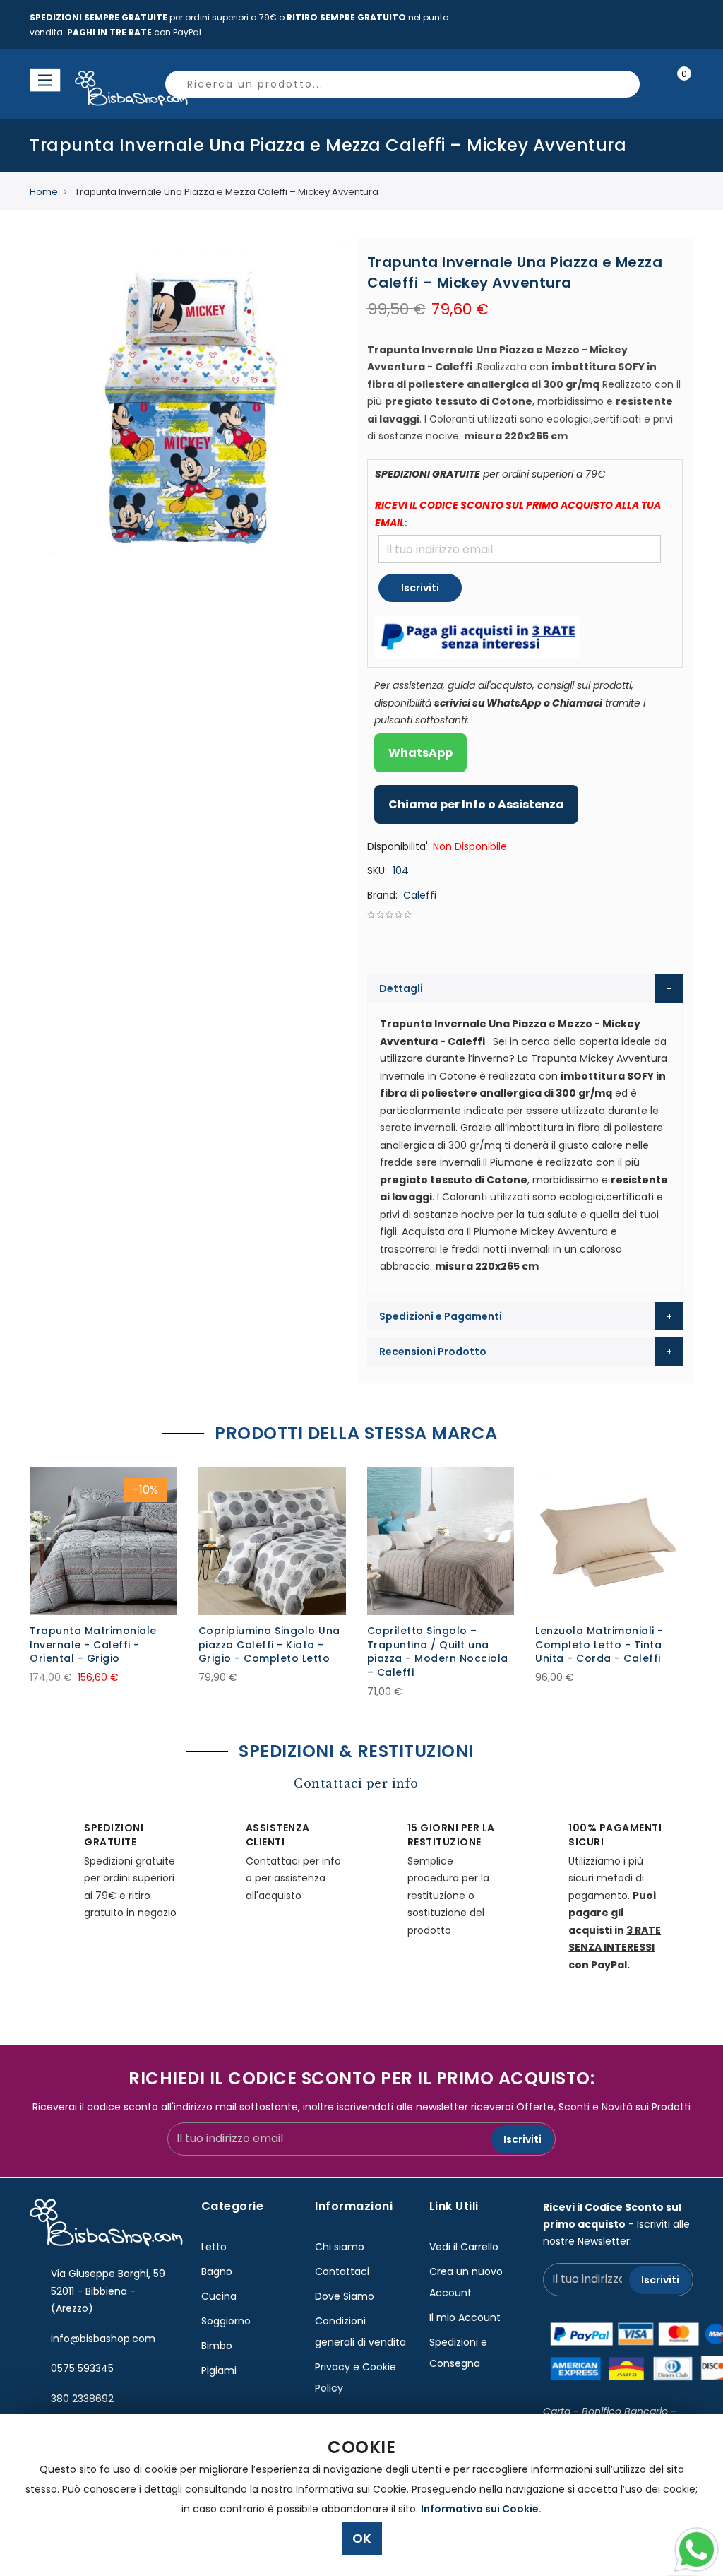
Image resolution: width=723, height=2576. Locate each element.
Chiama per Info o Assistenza (476, 804)
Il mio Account (465, 2317)
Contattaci (342, 2271)
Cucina (219, 2296)
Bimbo (217, 2346)
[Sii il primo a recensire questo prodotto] (525, 915)
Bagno (217, 2271)
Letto (214, 2247)
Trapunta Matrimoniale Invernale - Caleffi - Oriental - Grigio (93, 1645)
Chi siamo (340, 2247)
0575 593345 (82, 2368)
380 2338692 (82, 2399)
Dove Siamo (345, 2296)
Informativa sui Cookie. (481, 2509)
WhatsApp (420, 753)
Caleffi (420, 895)
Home (44, 192)
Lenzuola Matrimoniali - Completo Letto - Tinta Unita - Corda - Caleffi (599, 1645)
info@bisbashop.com (103, 2339)
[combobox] (402, 84)
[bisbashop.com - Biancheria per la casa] (92, 89)
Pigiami (219, 2370)
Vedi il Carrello (464, 2247)
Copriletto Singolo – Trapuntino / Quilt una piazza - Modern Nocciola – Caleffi (438, 1652)
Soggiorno (226, 2321)
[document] (361, 2495)
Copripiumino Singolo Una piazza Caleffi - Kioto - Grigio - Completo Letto (269, 1645)
